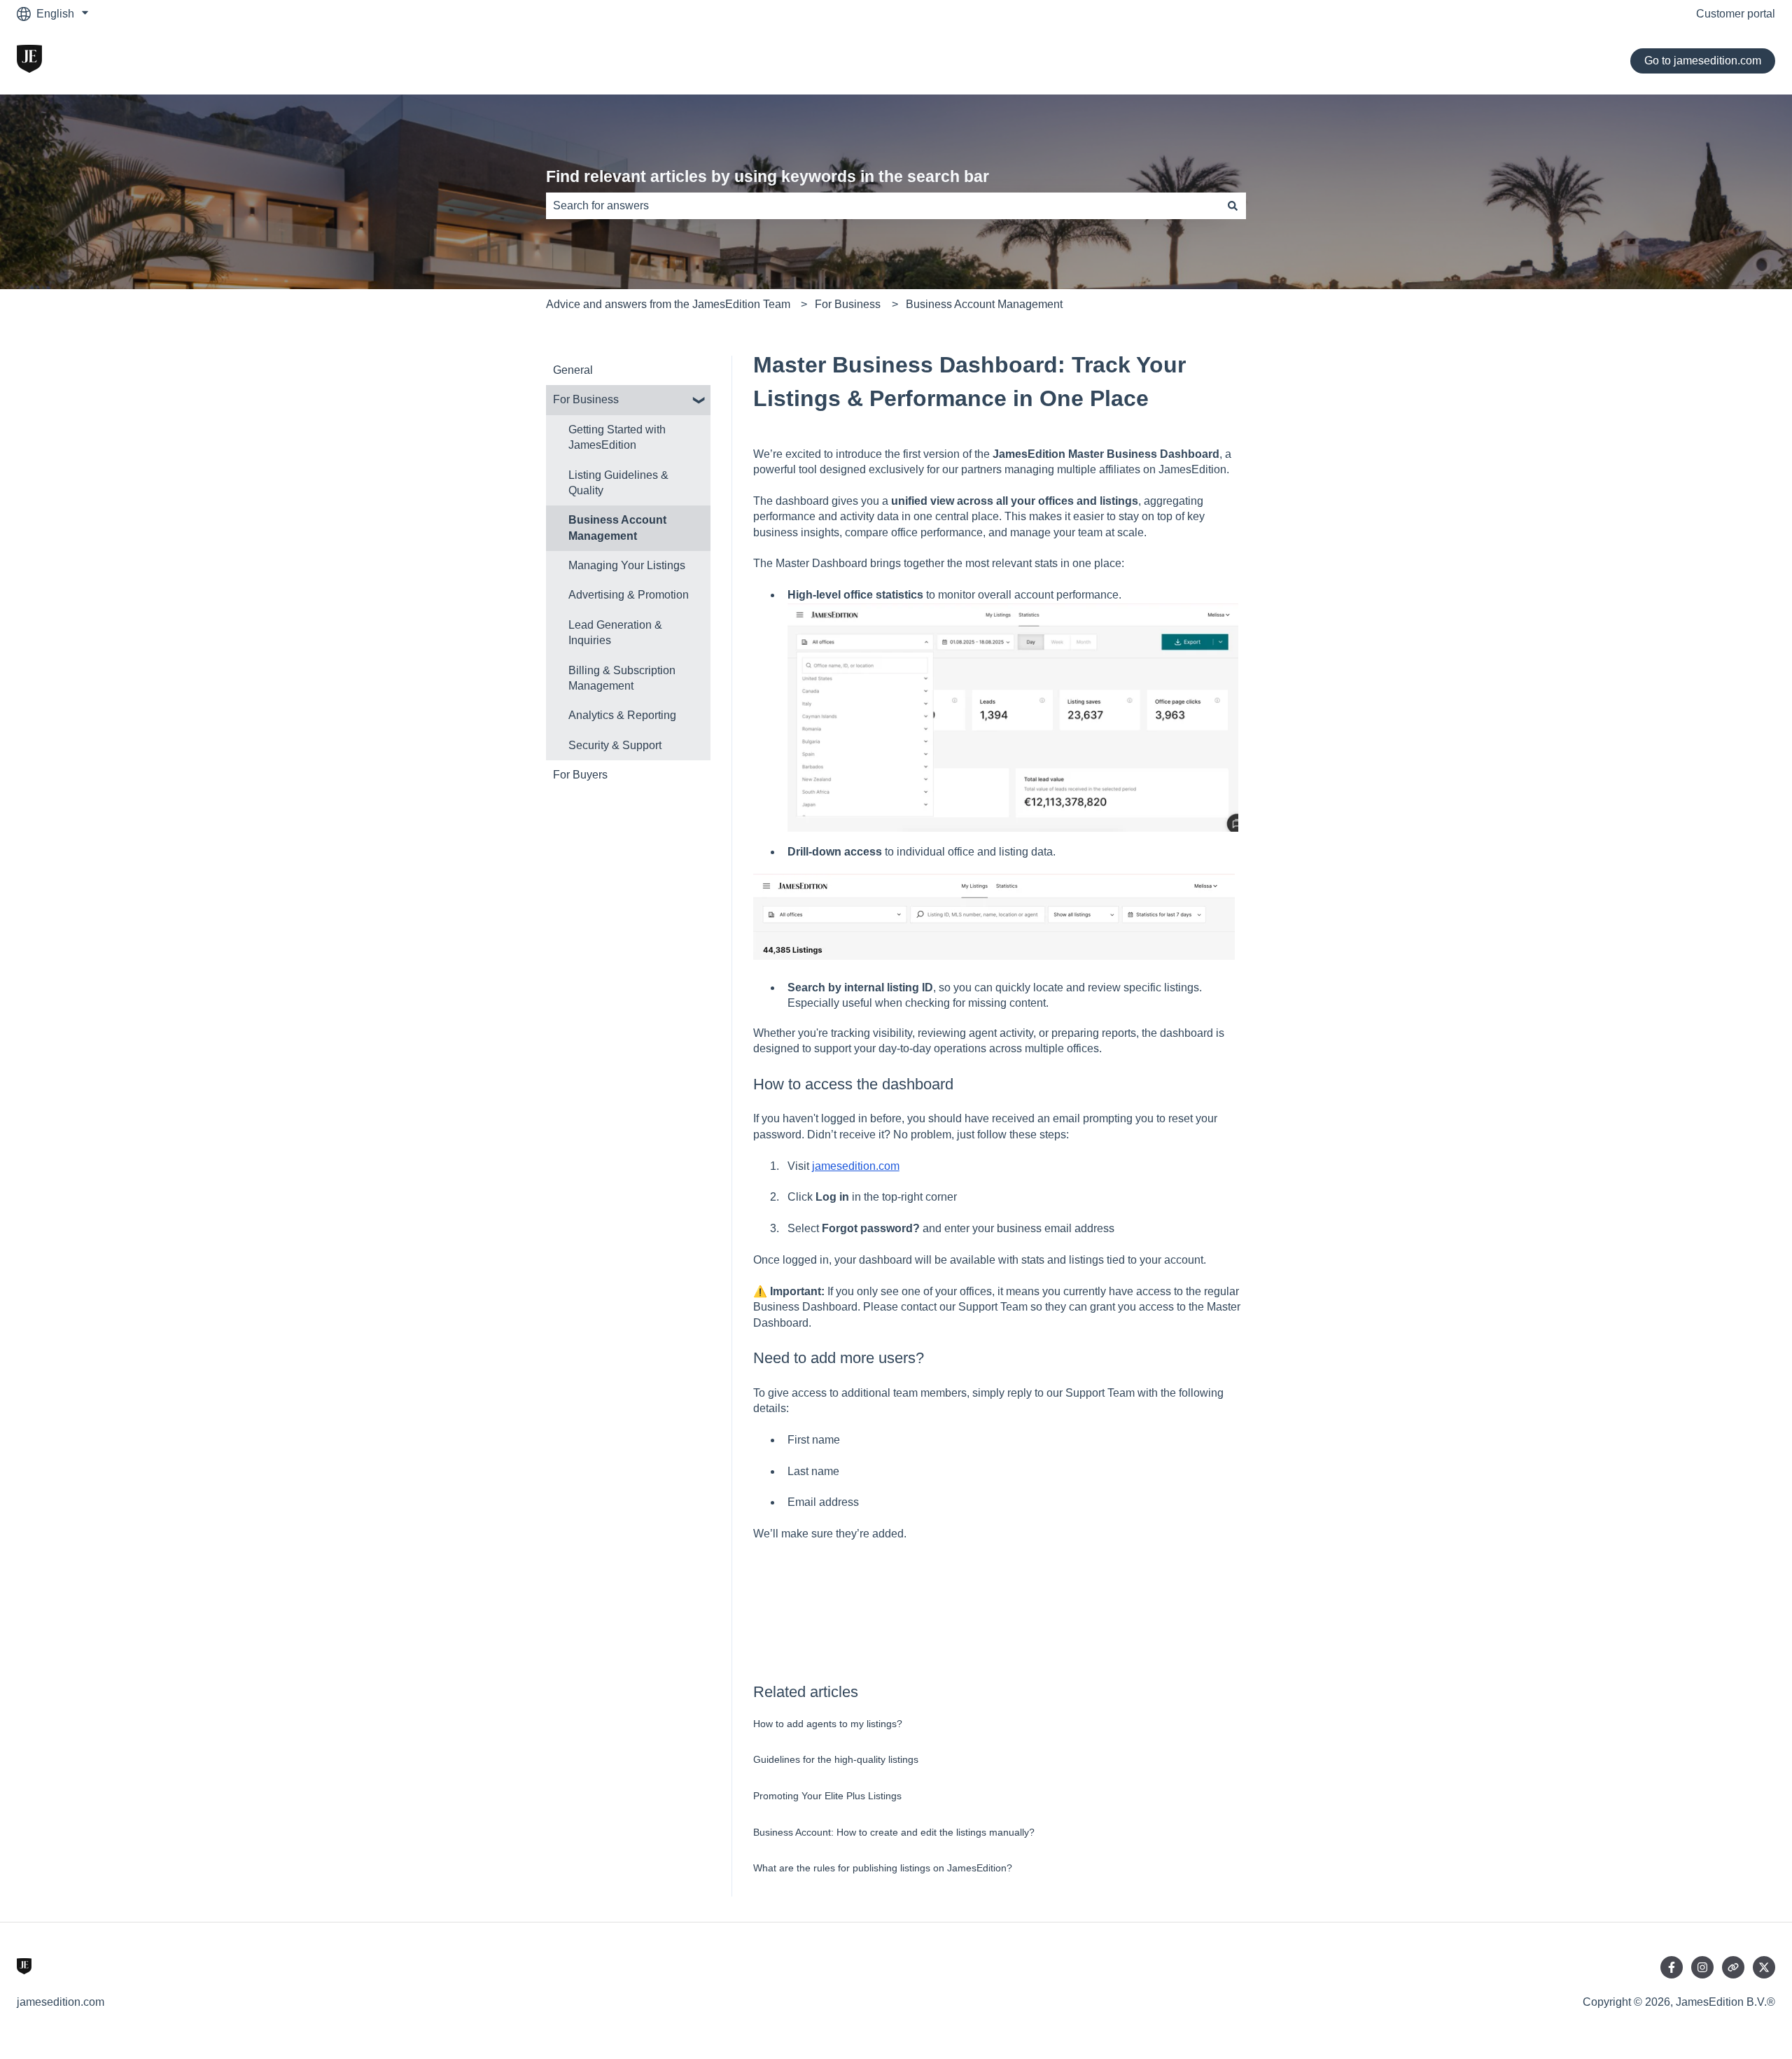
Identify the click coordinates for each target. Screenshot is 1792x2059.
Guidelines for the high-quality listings (836, 1759)
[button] (699, 401)
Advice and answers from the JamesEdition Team (668, 304)
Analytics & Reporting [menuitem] (622, 715)
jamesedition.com (856, 1166)
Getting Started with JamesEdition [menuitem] (617, 437)
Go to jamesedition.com (1703, 61)
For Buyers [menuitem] (580, 775)
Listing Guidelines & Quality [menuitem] (618, 483)
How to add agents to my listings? (828, 1724)
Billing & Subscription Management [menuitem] (622, 678)
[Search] (1233, 206)
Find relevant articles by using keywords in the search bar (768, 176)
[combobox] (883, 206)
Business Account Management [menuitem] (617, 528)
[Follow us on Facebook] (1672, 1967)
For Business (848, 304)
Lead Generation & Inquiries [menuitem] (615, 633)
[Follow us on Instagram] (1702, 1967)
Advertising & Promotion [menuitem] (629, 595)
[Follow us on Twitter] (1764, 1967)
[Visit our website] (1733, 1967)
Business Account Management (984, 304)
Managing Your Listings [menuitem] (627, 565)
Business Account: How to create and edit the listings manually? (894, 1832)
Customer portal (1736, 14)
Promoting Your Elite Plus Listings (827, 1796)
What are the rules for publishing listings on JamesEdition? (883, 1868)
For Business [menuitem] (586, 399)
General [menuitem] (573, 370)
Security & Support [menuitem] (615, 745)
